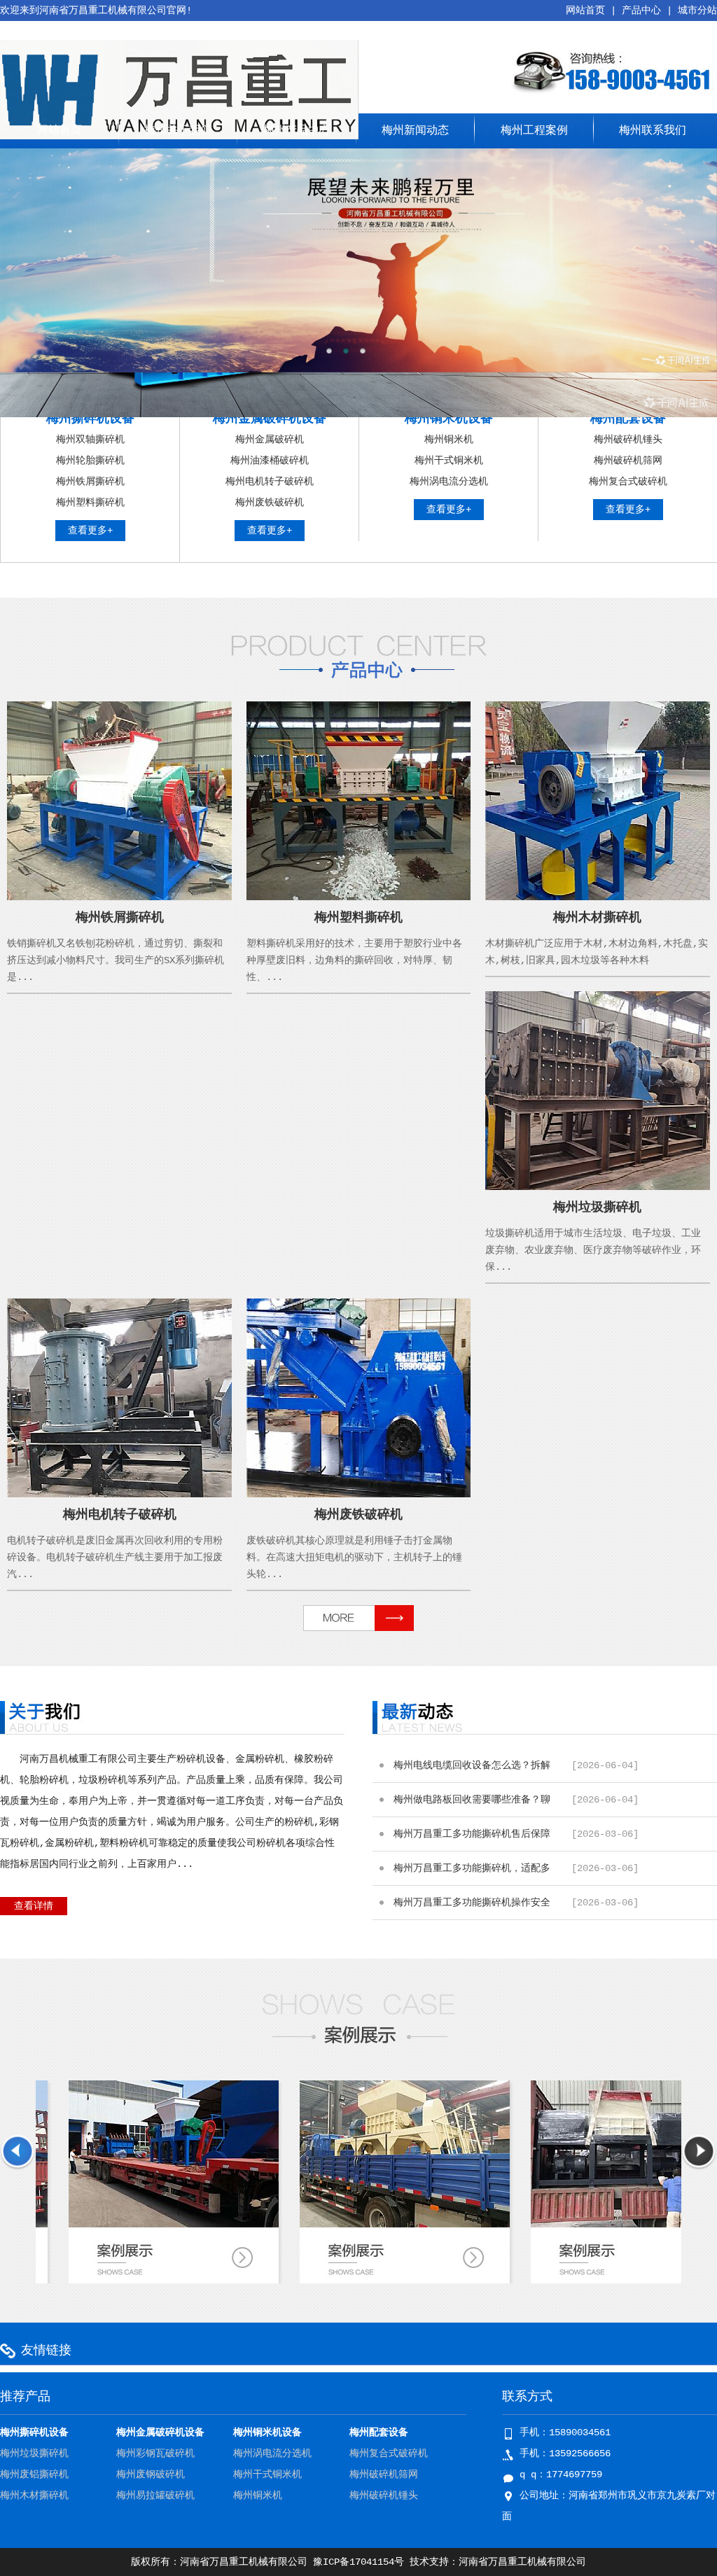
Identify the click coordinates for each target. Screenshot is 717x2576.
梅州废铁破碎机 (270, 503)
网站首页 (585, 10)
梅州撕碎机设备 (90, 419)
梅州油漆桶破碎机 (270, 461)
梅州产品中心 (297, 131)
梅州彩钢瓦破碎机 (155, 2453)
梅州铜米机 (449, 440)
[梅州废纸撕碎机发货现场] (546, 2225)
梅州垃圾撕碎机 (597, 1207)
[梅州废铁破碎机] (359, 1494)
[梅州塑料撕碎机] (359, 897)
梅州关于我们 (178, 131)
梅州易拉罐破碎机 (155, 2495)
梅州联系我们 (653, 131)
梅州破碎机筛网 (628, 461)
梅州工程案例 (534, 131)
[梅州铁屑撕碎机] (119, 897)
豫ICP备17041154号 (358, 2562)
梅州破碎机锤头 (628, 440)
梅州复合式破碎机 (628, 482)
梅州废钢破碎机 (151, 2474)
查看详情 (34, 1906)
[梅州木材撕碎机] (598, 897)
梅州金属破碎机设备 (270, 419)
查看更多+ (90, 531)
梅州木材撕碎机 (597, 918)
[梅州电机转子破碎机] (119, 1494)
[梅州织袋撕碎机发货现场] (315, 2225)
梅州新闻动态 (415, 131)
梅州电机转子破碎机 (270, 482)
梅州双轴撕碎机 (90, 440)
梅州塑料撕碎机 (90, 503)
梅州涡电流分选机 (449, 482)
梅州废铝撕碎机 (34, 2474)
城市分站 (697, 10)
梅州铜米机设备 (449, 419)
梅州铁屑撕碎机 (90, 482)
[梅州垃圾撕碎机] (598, 1187)
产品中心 (641, 10)
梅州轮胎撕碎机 (90, 461)
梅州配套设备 (628, 419)
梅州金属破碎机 (270, 440)
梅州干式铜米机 (449, 461)
